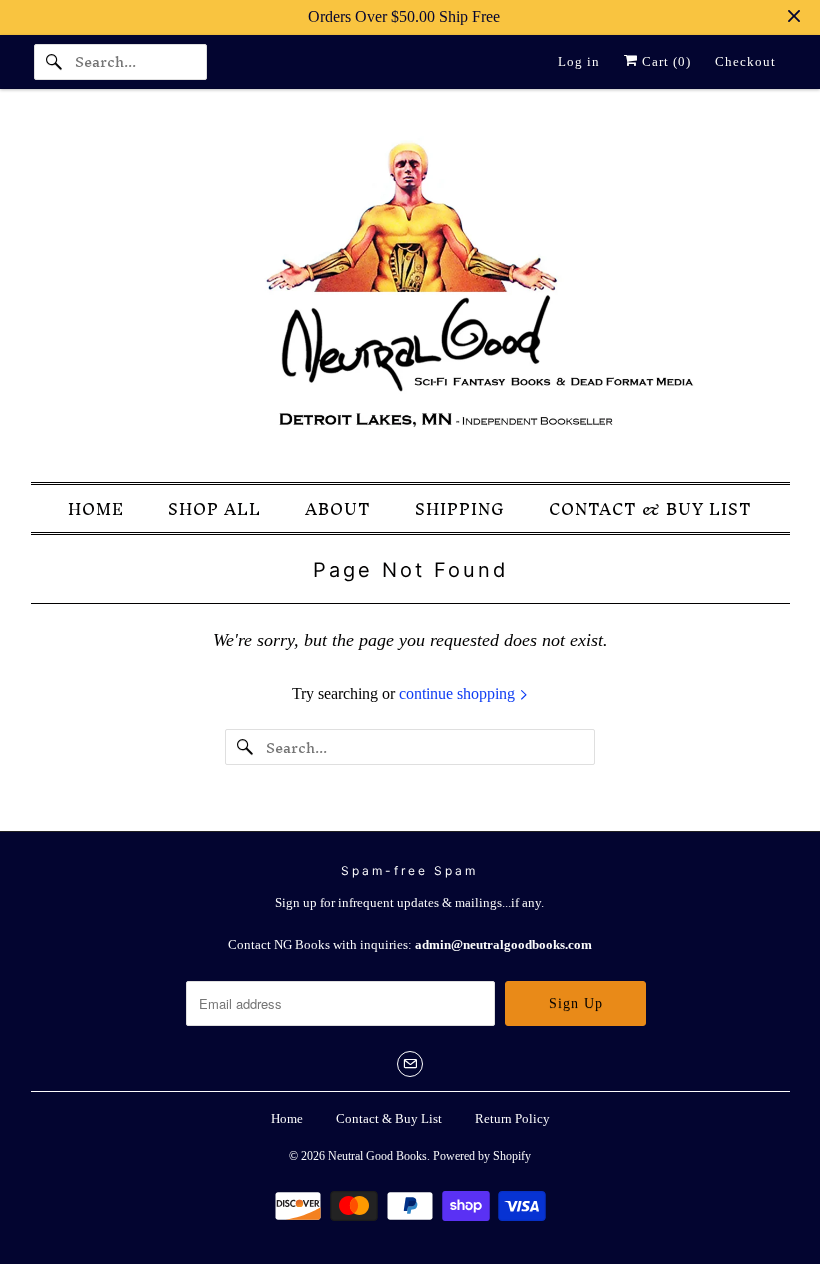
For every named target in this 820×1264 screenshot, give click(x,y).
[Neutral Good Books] (410, 291)
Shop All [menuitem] (214, 509)
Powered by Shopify (482, 1156)
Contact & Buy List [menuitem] (650, 509)
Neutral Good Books (377, 1156)
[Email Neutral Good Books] (410, 1064)
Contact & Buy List (389, 1118)
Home (287, 1118)
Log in (579, 61)
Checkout (745, 61)
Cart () (664, 61)
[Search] (54, 62)
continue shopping (459, 693)
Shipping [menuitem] (460, 509)
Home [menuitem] (96, 509)
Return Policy (512, 1118)
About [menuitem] (338, 509)
